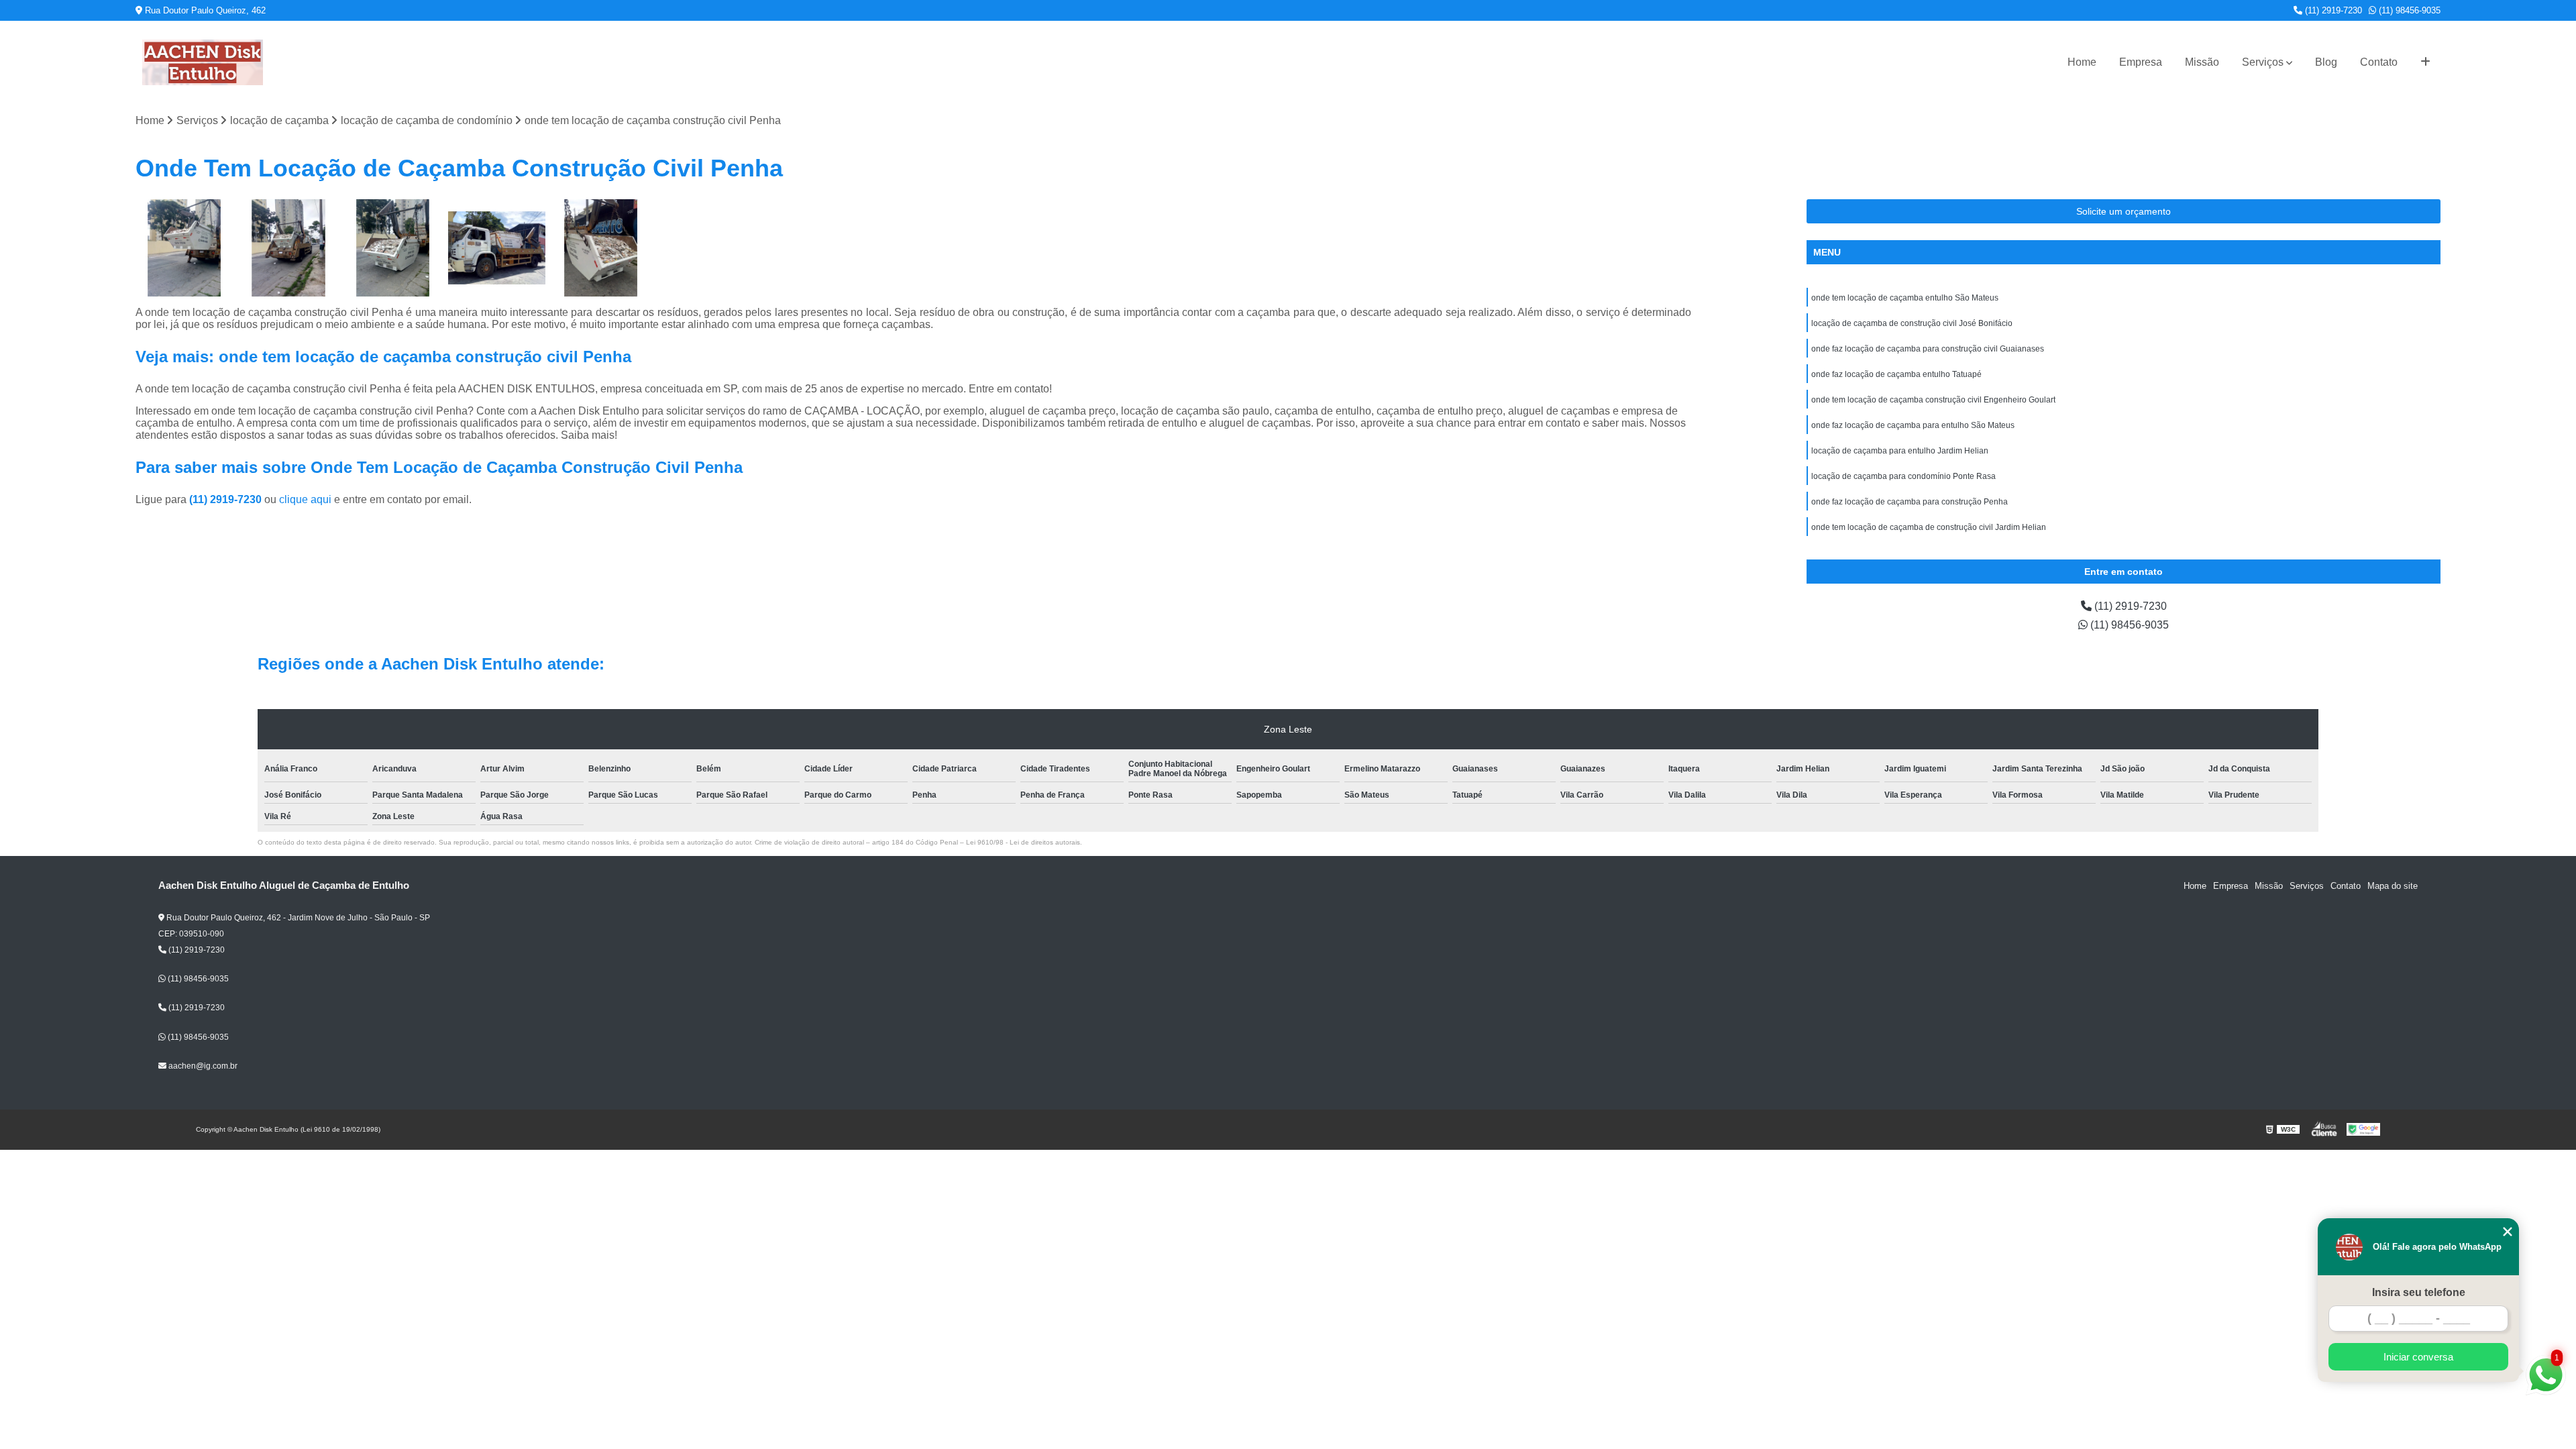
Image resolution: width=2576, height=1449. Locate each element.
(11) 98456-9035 (2408, 10)
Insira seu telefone (2419, 1292)
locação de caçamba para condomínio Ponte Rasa (1903, 476)
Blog (2326, 62)
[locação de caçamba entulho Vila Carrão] (497, 248)
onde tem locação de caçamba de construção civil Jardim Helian (1929, 527)
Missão (2202, 62)
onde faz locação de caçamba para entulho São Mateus (1913, 425)
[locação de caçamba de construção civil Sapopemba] (184, 248)
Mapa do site (2393, 886)
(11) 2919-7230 (2332, 10)
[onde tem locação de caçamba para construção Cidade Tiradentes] (288, 248)
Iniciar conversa (2418, 1357)
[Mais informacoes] (2425, 62)
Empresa (2141, 62)
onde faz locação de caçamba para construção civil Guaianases (1928, 349)
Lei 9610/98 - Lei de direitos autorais (1023, 842)
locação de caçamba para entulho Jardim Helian (1900, 451)
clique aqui (305, 499)
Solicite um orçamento (2124, 211)
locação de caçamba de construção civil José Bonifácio (1912, 323)
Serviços (2263, 62)
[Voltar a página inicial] (203, 62)
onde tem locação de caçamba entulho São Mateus (1905, 298)
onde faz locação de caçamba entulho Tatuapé (1896, 374)
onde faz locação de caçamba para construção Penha (1910, 502)
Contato (2379, 62)
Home (2082, 62)
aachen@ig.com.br (202, 1066)
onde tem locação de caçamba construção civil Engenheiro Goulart (1933, 400)
